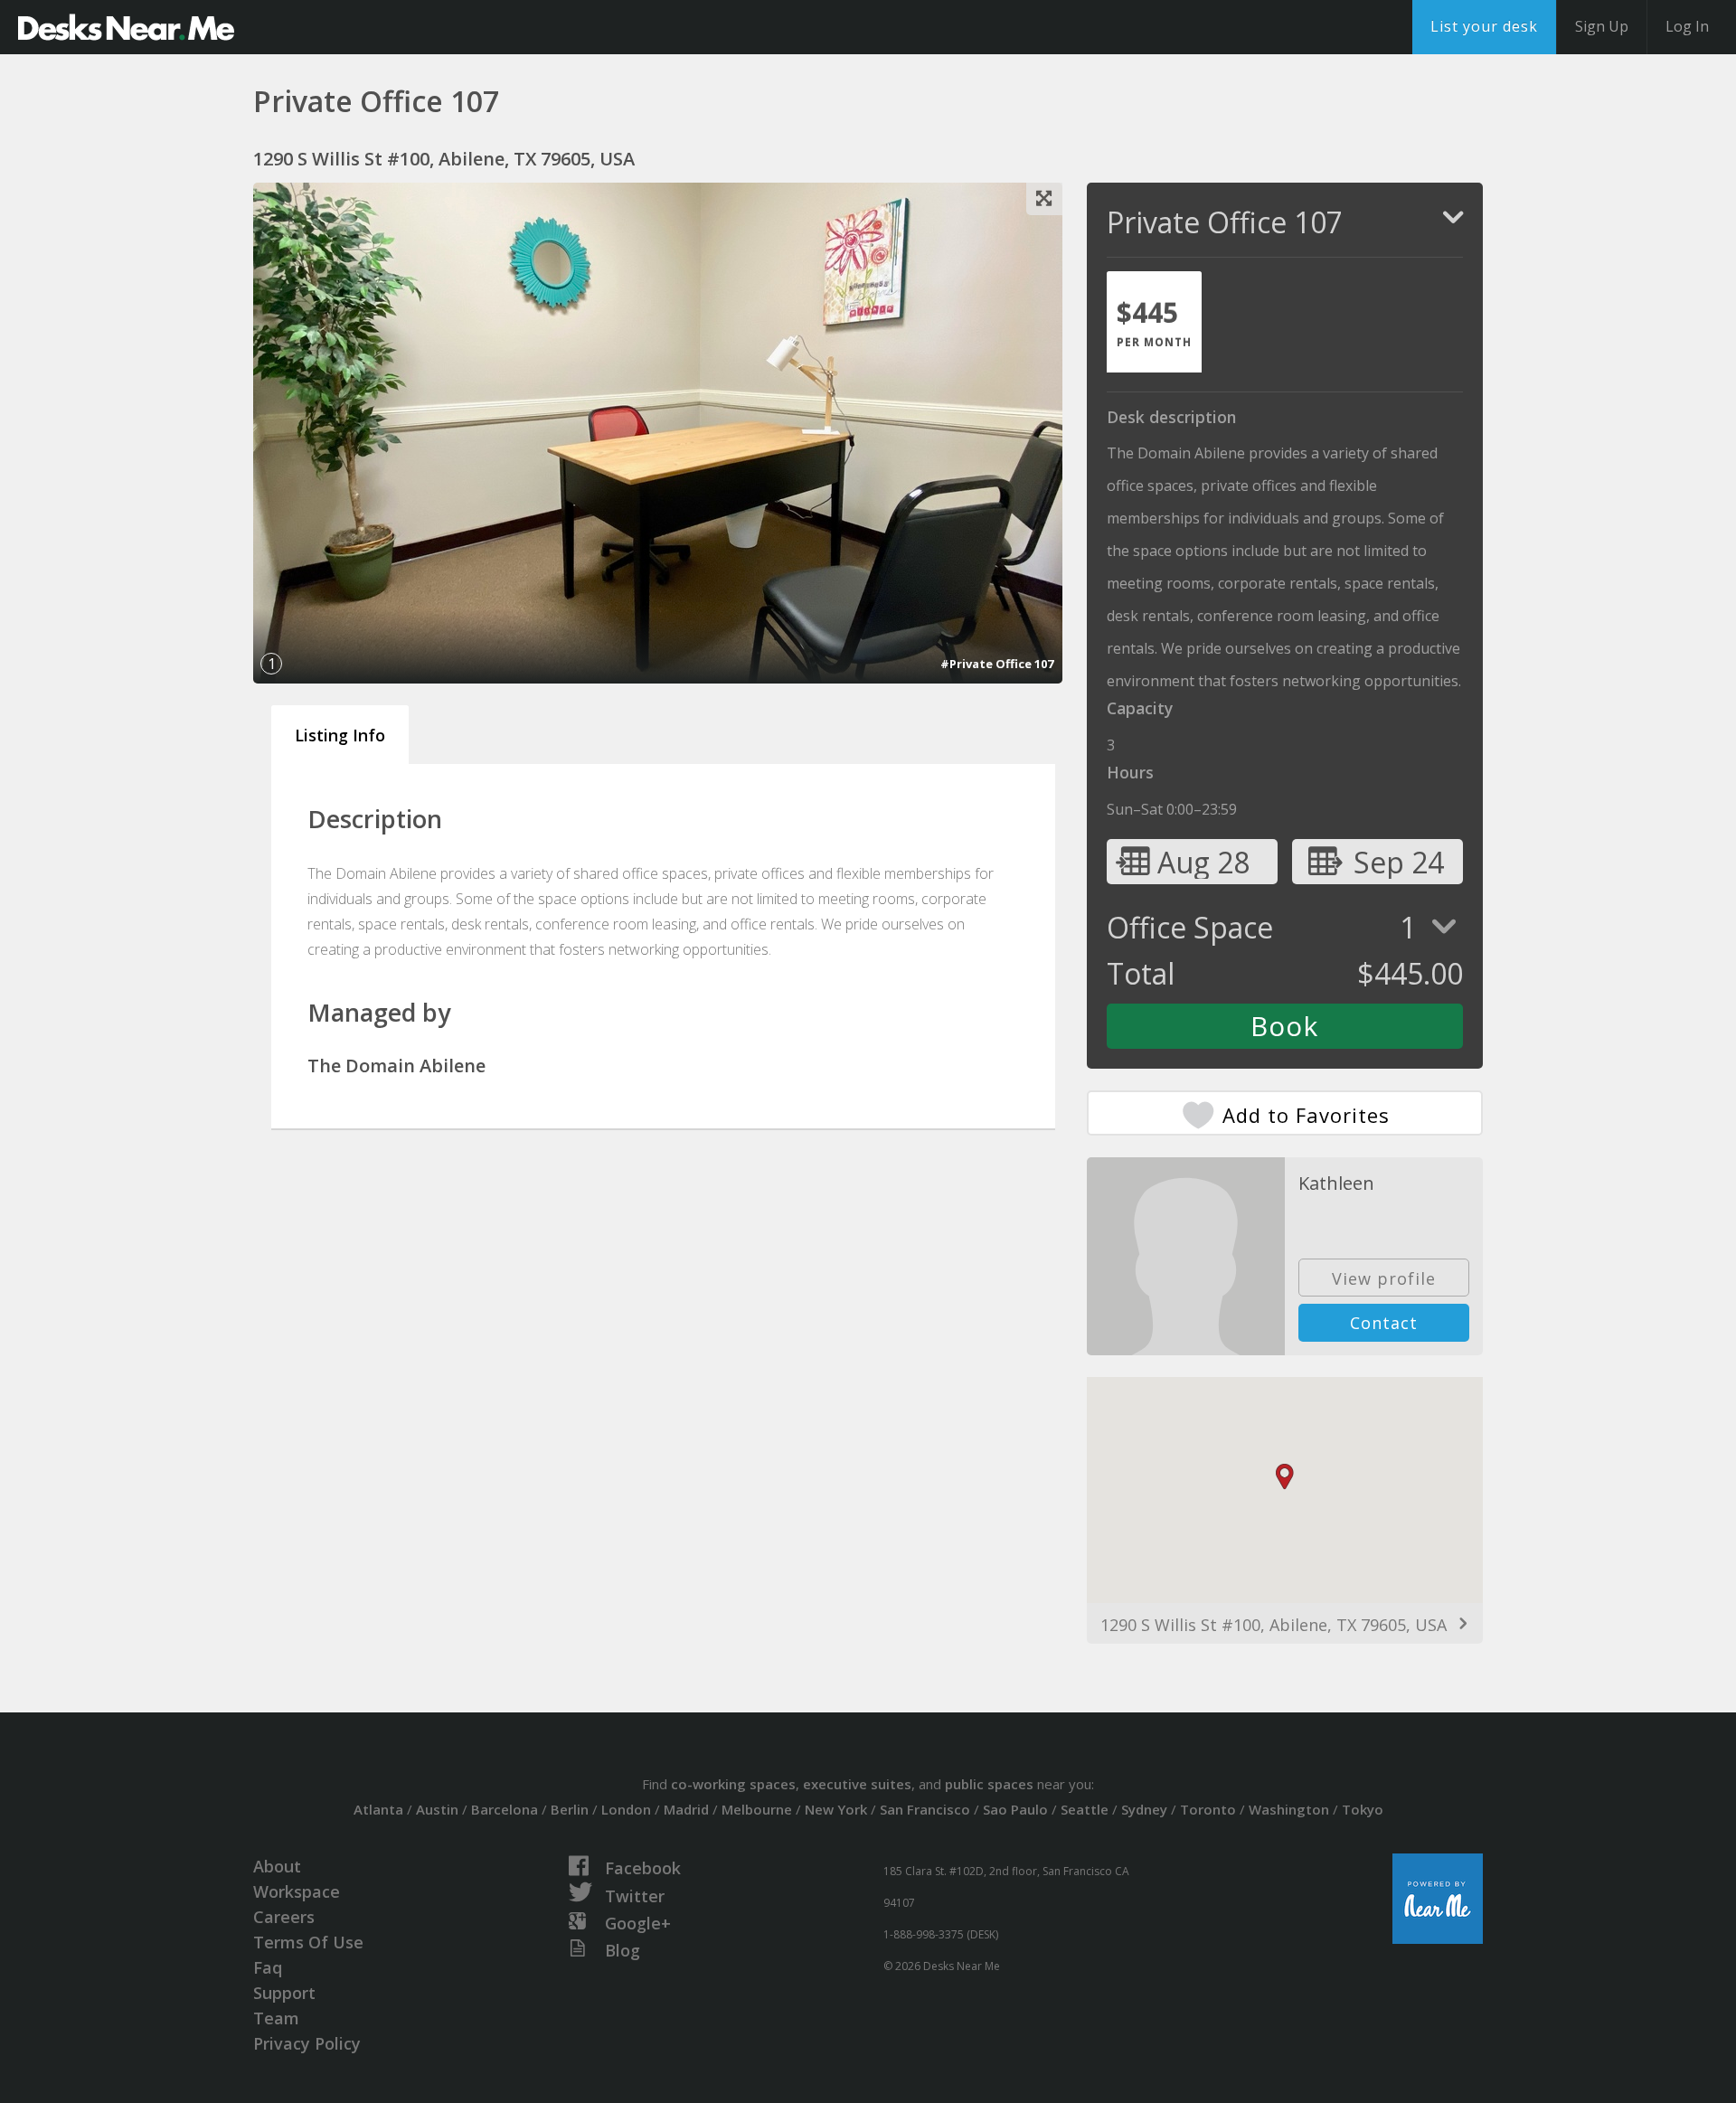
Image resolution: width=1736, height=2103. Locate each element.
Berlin (570, 1809)
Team (276, 2018)
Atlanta (378, 1809)
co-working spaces (733, 1784)
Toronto (1208, 1809)
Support (284, 1993)
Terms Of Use (308, 1942)
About (277, 1866)
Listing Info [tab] (340, 735)
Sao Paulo (1015, 1809)
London (626, 1809)
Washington (1289, 1809)
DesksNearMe (126, 27)
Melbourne (757, 1809)
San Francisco (925, 1809)
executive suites (857, 1784)
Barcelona (505, 1809)
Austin (437, 1809)
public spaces (989, 1784)
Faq (268, 1967)
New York (836, 1809)
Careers (284, 1917)
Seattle (1085, 1809)
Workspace (297, 1891)
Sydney (1144, 1809)
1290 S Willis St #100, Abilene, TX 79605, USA (1274, 1625)
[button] (1285, 1477)
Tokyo (1363, 1809)
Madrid (686, 1809)
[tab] (1154, 322)
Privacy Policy (307, 2043)
